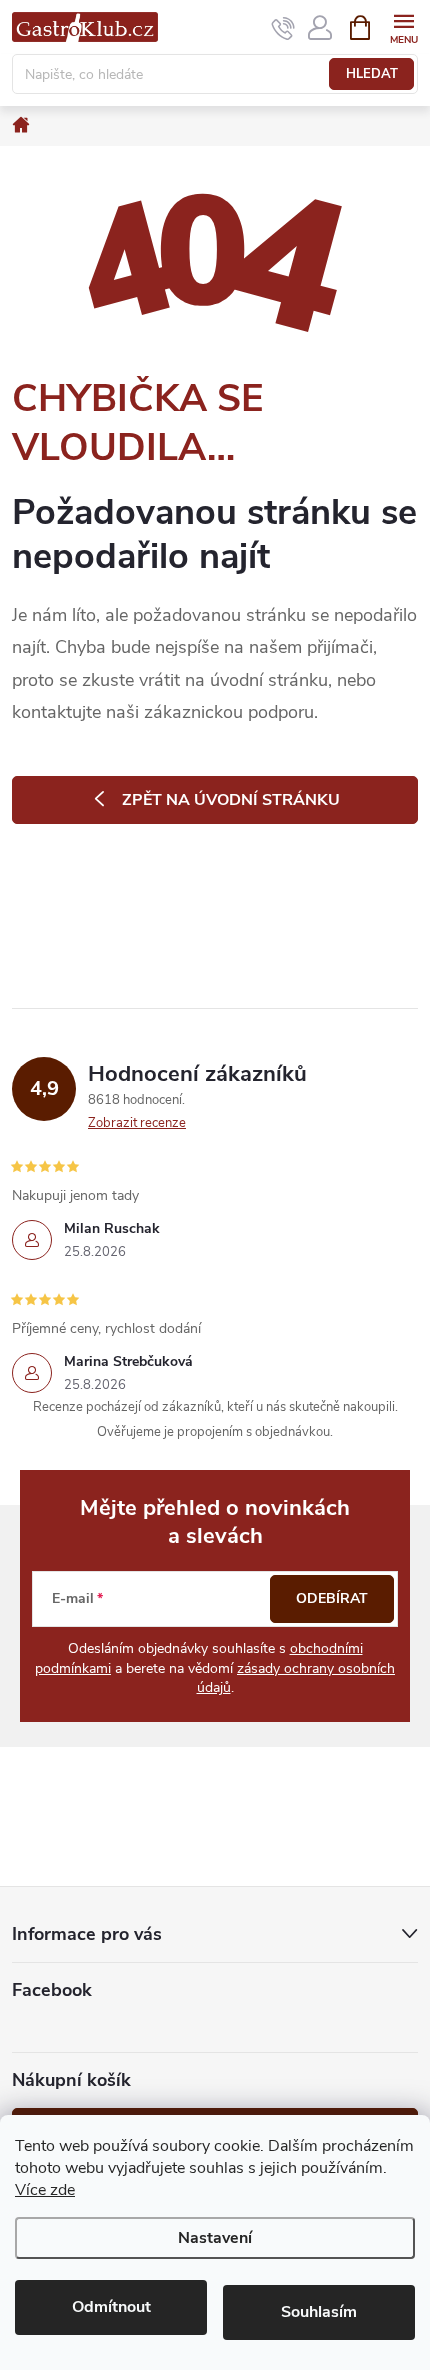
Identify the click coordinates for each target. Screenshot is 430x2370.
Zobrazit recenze (137, 1123)
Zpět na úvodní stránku (231, 800)
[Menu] (403, 26)
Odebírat (332, 1598)
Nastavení (215, 2238)
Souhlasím (319, 2312)
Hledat (372, 74)
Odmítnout (111, 2307)
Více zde (45, 2190)
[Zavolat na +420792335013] (283, 28)
